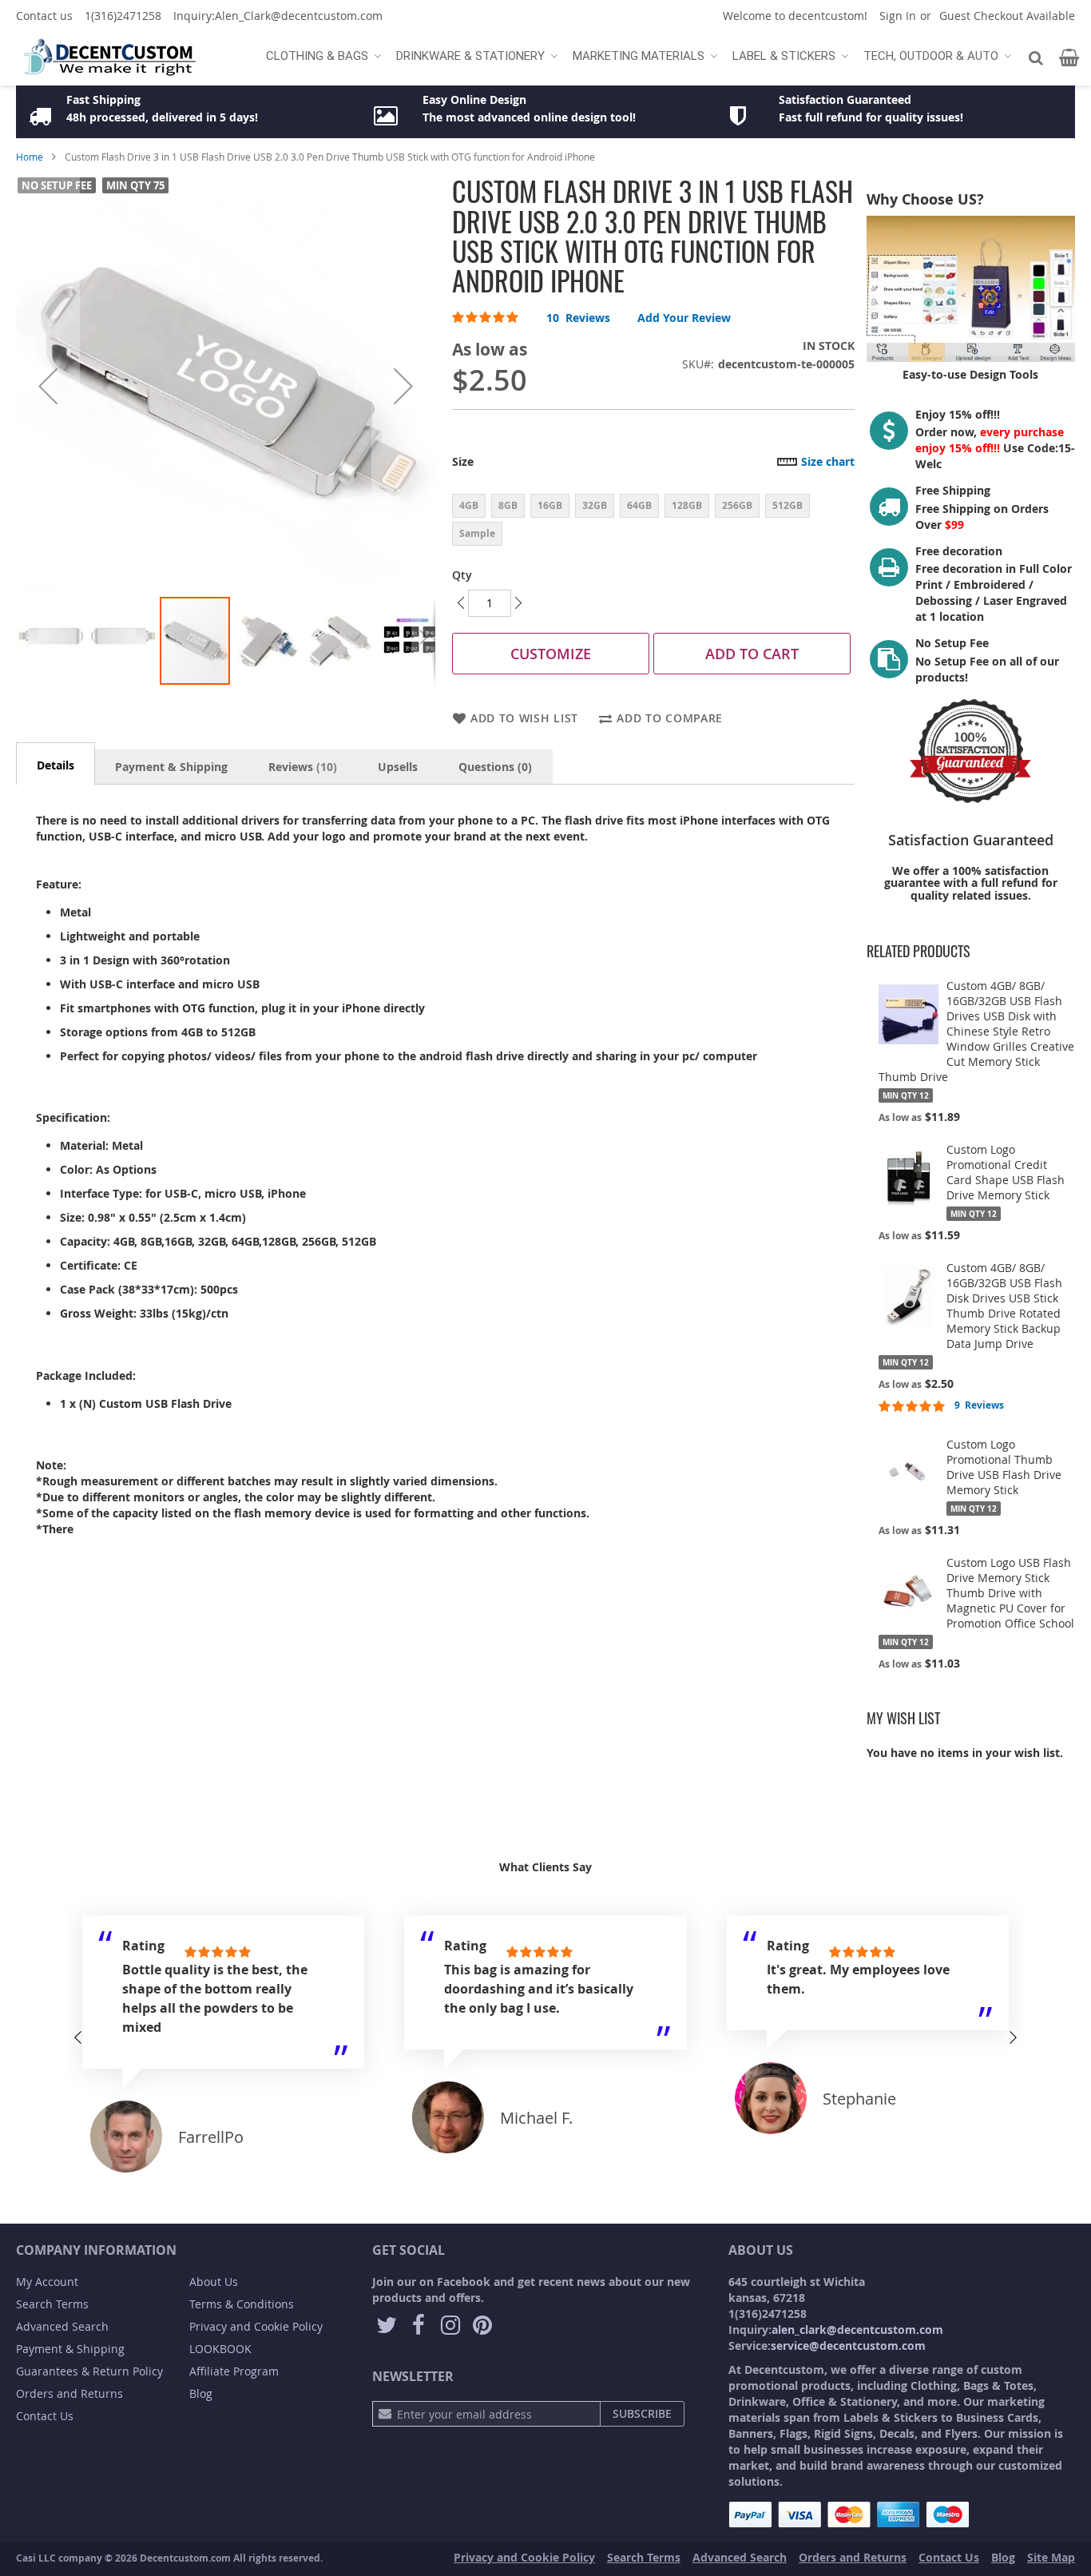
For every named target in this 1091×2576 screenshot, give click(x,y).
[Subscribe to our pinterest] (482, 2326)
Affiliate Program (234, 2371)
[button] (48, 386)
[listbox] (653, 522)
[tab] (56, 763)
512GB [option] (788, 505)
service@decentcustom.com (848, 2345)
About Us (214, 2282)
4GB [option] (469, 505)
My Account (47, 2282)
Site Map (1051, 2557)
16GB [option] (550, 505)
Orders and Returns (69, 2393)
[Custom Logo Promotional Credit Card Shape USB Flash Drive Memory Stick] (909, 1178)
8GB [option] (508, 505)
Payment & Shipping (171, 767)
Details (56, 765)
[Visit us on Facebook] (419, 2326)
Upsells (398, 767)
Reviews (301, 767)
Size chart (828, 461)
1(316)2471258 (123, 16)
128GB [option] (687, 505)
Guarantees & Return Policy (89, 2371)
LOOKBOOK (220, 2349)
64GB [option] (639, 505)
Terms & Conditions (242, 2304)
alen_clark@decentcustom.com (857, 2330)
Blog (201, 2393)
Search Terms (52, 2304)
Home (30, 157)
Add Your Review (684, 318)
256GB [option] (737, 505)
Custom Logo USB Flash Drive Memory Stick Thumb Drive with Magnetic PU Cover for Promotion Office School (1010, 1593)
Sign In (898, 16)
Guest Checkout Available (1007, 16)
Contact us (44, 16)
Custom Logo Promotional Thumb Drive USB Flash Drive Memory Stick (1004, 1467)
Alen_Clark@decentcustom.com (299, 16)
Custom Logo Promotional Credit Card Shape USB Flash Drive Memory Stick (1006, 1172)
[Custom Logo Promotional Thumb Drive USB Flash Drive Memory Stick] (909, 1473)
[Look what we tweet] (387, 2326)
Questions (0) (495, 767)
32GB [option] (595, 505)
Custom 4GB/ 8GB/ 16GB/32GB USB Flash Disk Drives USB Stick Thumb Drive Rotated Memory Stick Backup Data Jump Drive (1004, 1306)
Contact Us (45, 2416)
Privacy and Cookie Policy (256, 2326)
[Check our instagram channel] (450, 2326)
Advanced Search (62, 2326)
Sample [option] (477, 533)
